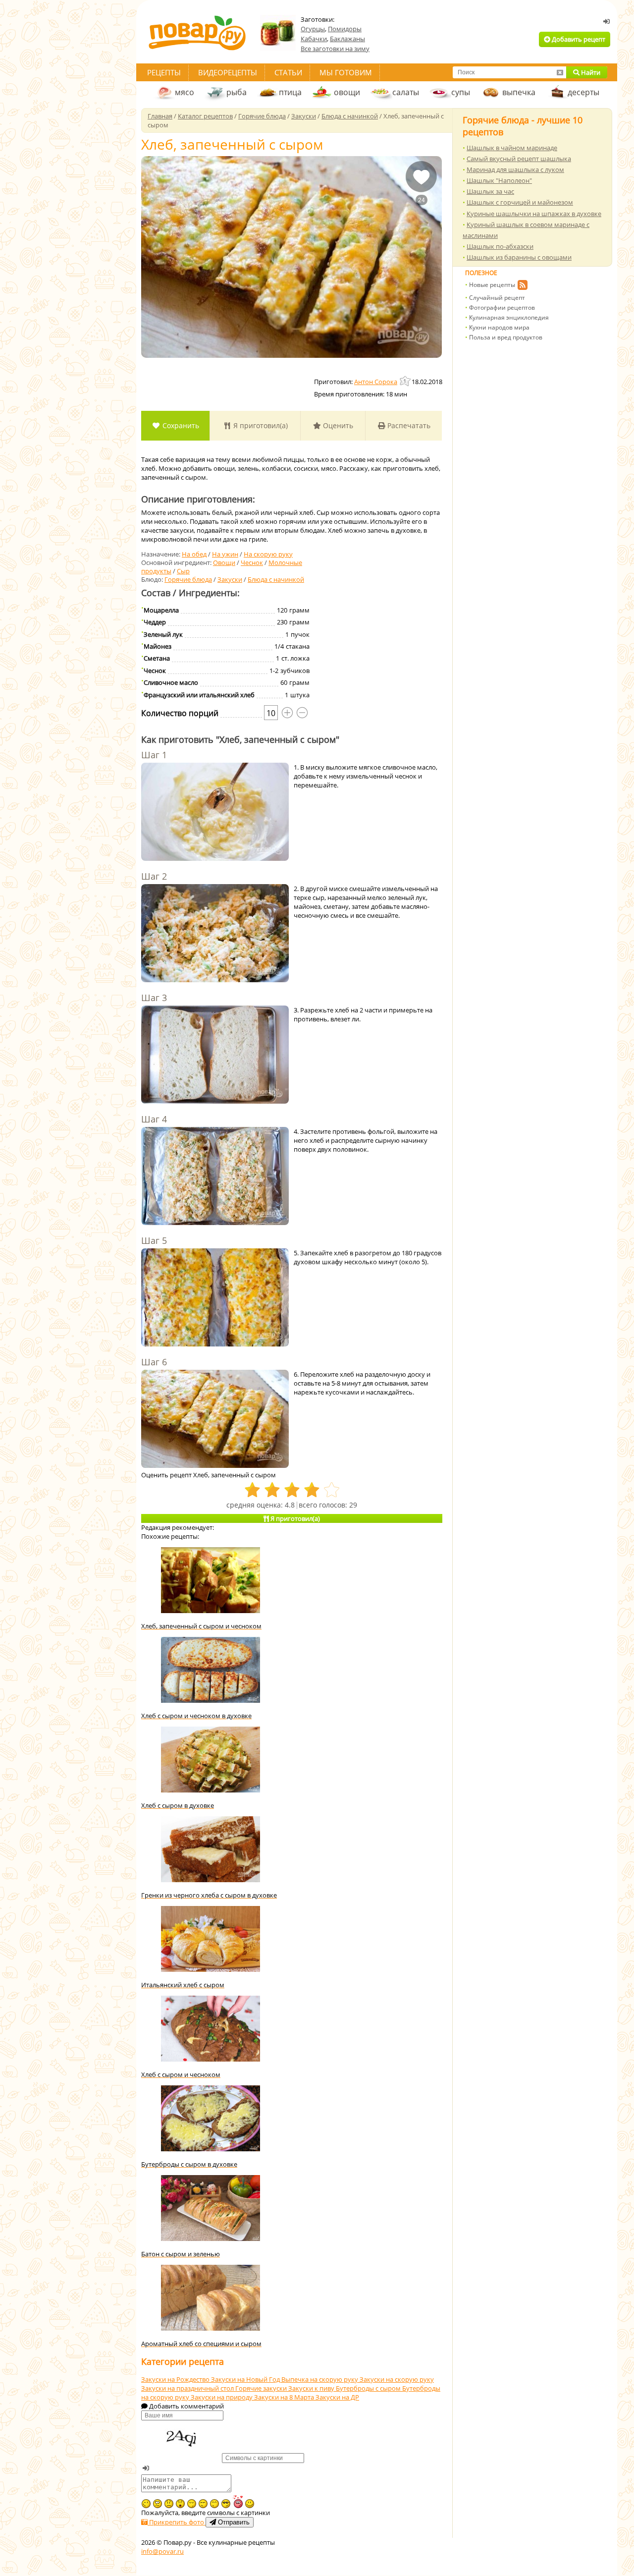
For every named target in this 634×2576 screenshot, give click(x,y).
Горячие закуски (262, 2388)
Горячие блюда (188, 579)
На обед (194, 554)
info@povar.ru (162, 2551)
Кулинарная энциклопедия (509, 317)
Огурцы (313, 29)
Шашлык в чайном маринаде (512, 148)
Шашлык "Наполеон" (499, 180)
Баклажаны (347, 39)
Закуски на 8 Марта (285, 2397)
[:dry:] (203, 2504)
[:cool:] (226, 2504)
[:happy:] (214, 2504)
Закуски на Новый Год (246, 2379)
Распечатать (408, 425)
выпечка (519, 92)
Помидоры (345, 29)
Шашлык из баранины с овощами (519, 257)
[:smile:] (250, 2504)
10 (271, 713)
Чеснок (252, 562)
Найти (590, 72)
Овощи (224, 562)
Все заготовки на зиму (335, 49)
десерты (583, 92)
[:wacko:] (158, 2504)
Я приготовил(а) (260, 425)
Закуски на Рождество (176, 2379)
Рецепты (164, 72)
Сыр (183, 571)
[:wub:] (238, 2501)
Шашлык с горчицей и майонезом (520, 202)
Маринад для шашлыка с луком (515, 169)
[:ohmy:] (180, 2504)
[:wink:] (146, 2504)
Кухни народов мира (499, 327)
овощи (347, 92)
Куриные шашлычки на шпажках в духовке (534, 214)
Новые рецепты (492, 285)
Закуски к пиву (312, 2388)
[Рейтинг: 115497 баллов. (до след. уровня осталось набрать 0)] (406, 381)
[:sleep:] (192, 2504)
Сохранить (180, 425)
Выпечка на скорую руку (320, 2379)
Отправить (233, 2522)
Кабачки (314, 39)
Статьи (288, 72)
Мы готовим (346, 72)
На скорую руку (268, 554)
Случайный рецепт (497, 298)
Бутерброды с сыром (369, 2388)
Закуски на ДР (337, 2397)
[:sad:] (169, 2504)
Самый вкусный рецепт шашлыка (519, 159)
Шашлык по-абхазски (500, 246)
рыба (237, 92)
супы (461, 92)
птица (290, 92)
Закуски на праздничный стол (188, 2388)
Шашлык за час (490, 191)
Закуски (230, 579)
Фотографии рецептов (502, 308)
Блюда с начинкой (276, 579)
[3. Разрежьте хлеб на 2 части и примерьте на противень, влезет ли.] (215, 1056)
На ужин (225, 554)
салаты (406, 92)
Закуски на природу (222, 2397)
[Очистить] (560, 72)
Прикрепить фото (177, 2522)
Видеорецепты (228, 72)
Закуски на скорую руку (397, 2379)
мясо (185, 92)
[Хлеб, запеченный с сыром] (291, 257)
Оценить (337, 425)
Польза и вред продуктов (506, 337)
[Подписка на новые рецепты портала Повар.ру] (522, 286)
